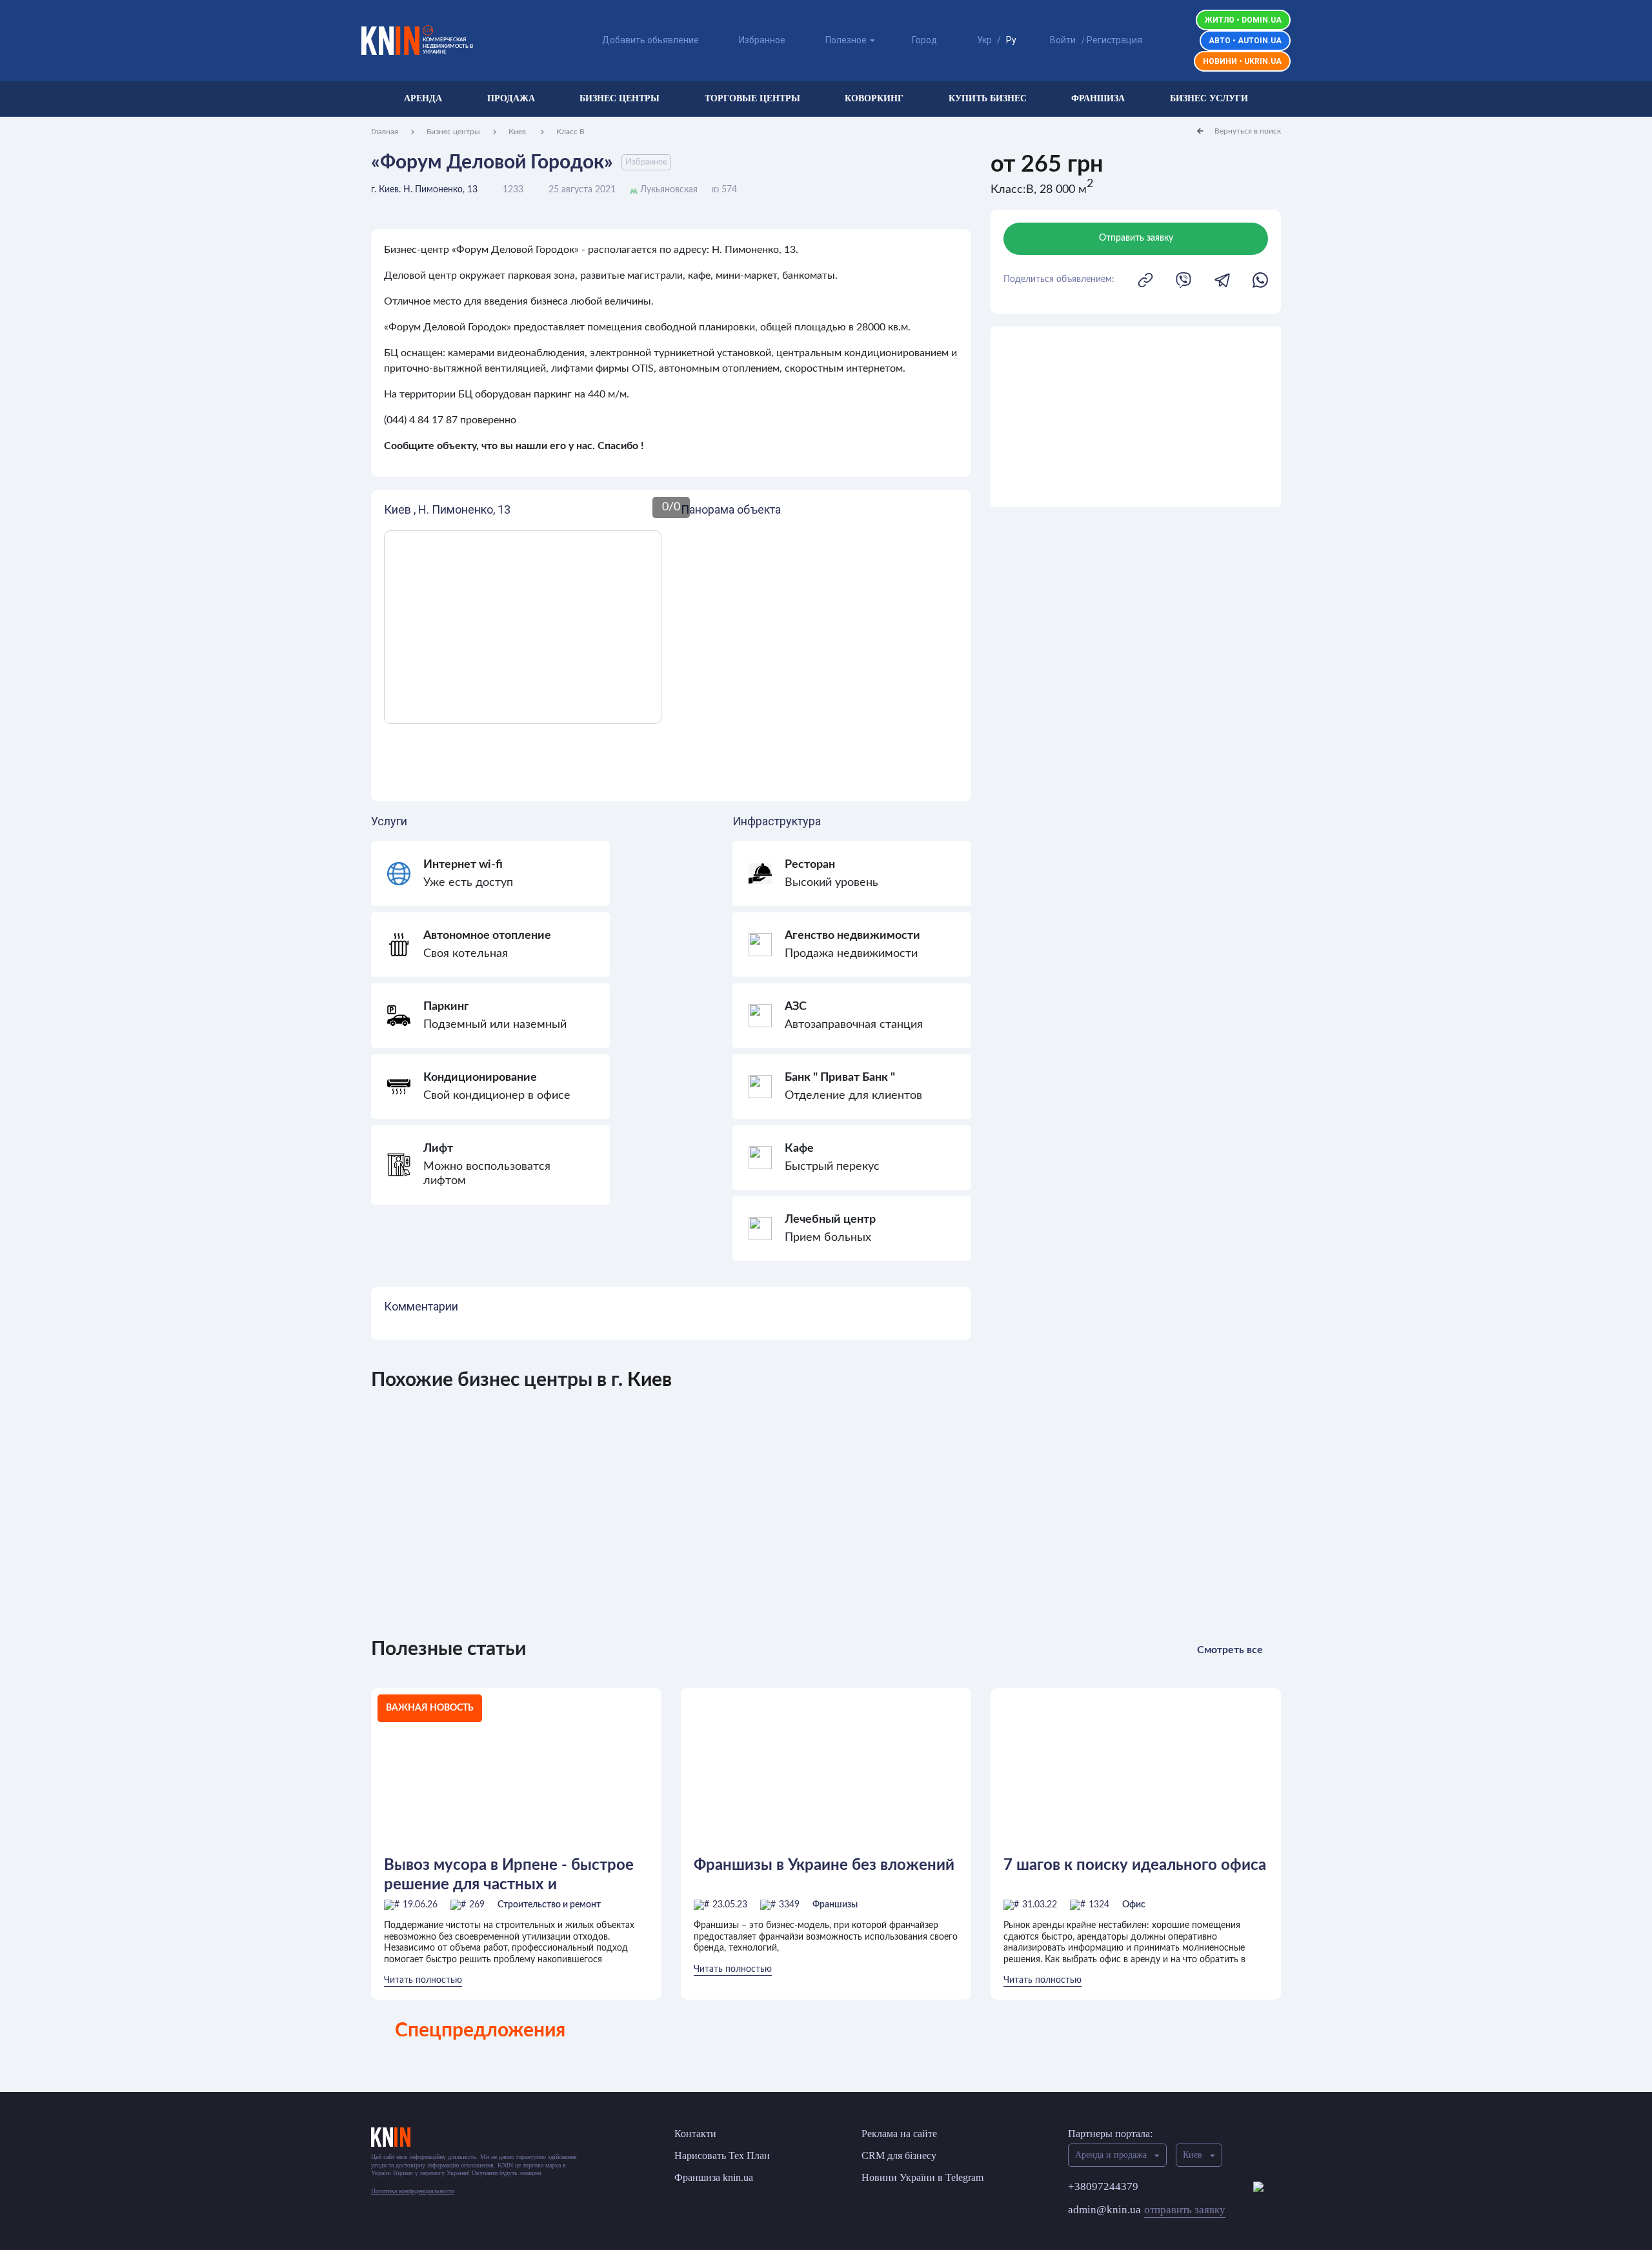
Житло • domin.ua (1243, 20)
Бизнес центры (619, 98)
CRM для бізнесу (899, 2155)
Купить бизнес (988, 98)
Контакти (695, 2134)
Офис (1134, 1905)
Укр (984, 40)
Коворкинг (874, 98)
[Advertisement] (1136, 417)
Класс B (570, 132)
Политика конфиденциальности (413, 2191)
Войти (1063, 40)
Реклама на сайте (899, 2134)
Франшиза (1098, 98)
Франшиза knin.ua (714, 2177)
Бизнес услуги (1209, 98)
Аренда (423, 98)
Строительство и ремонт (549, 1905)
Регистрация (1114, 40)
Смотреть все (1230, 1650)
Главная (385, 132)
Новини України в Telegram (922, 2177)
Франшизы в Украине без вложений (824, 1865)
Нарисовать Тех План (722, 2155)
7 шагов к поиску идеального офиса (1135, 1865)
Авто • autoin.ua (1245, 41)
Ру (1011, 40)
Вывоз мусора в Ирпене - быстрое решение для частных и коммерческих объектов (509, 1875)
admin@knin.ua (1147, 2210)
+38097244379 (1103, 2186)
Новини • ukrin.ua (1242, 61)
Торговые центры (752, 98)
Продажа (511, 98)
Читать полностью (423, 1980)
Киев (518, 132)
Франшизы (835, 1905)
